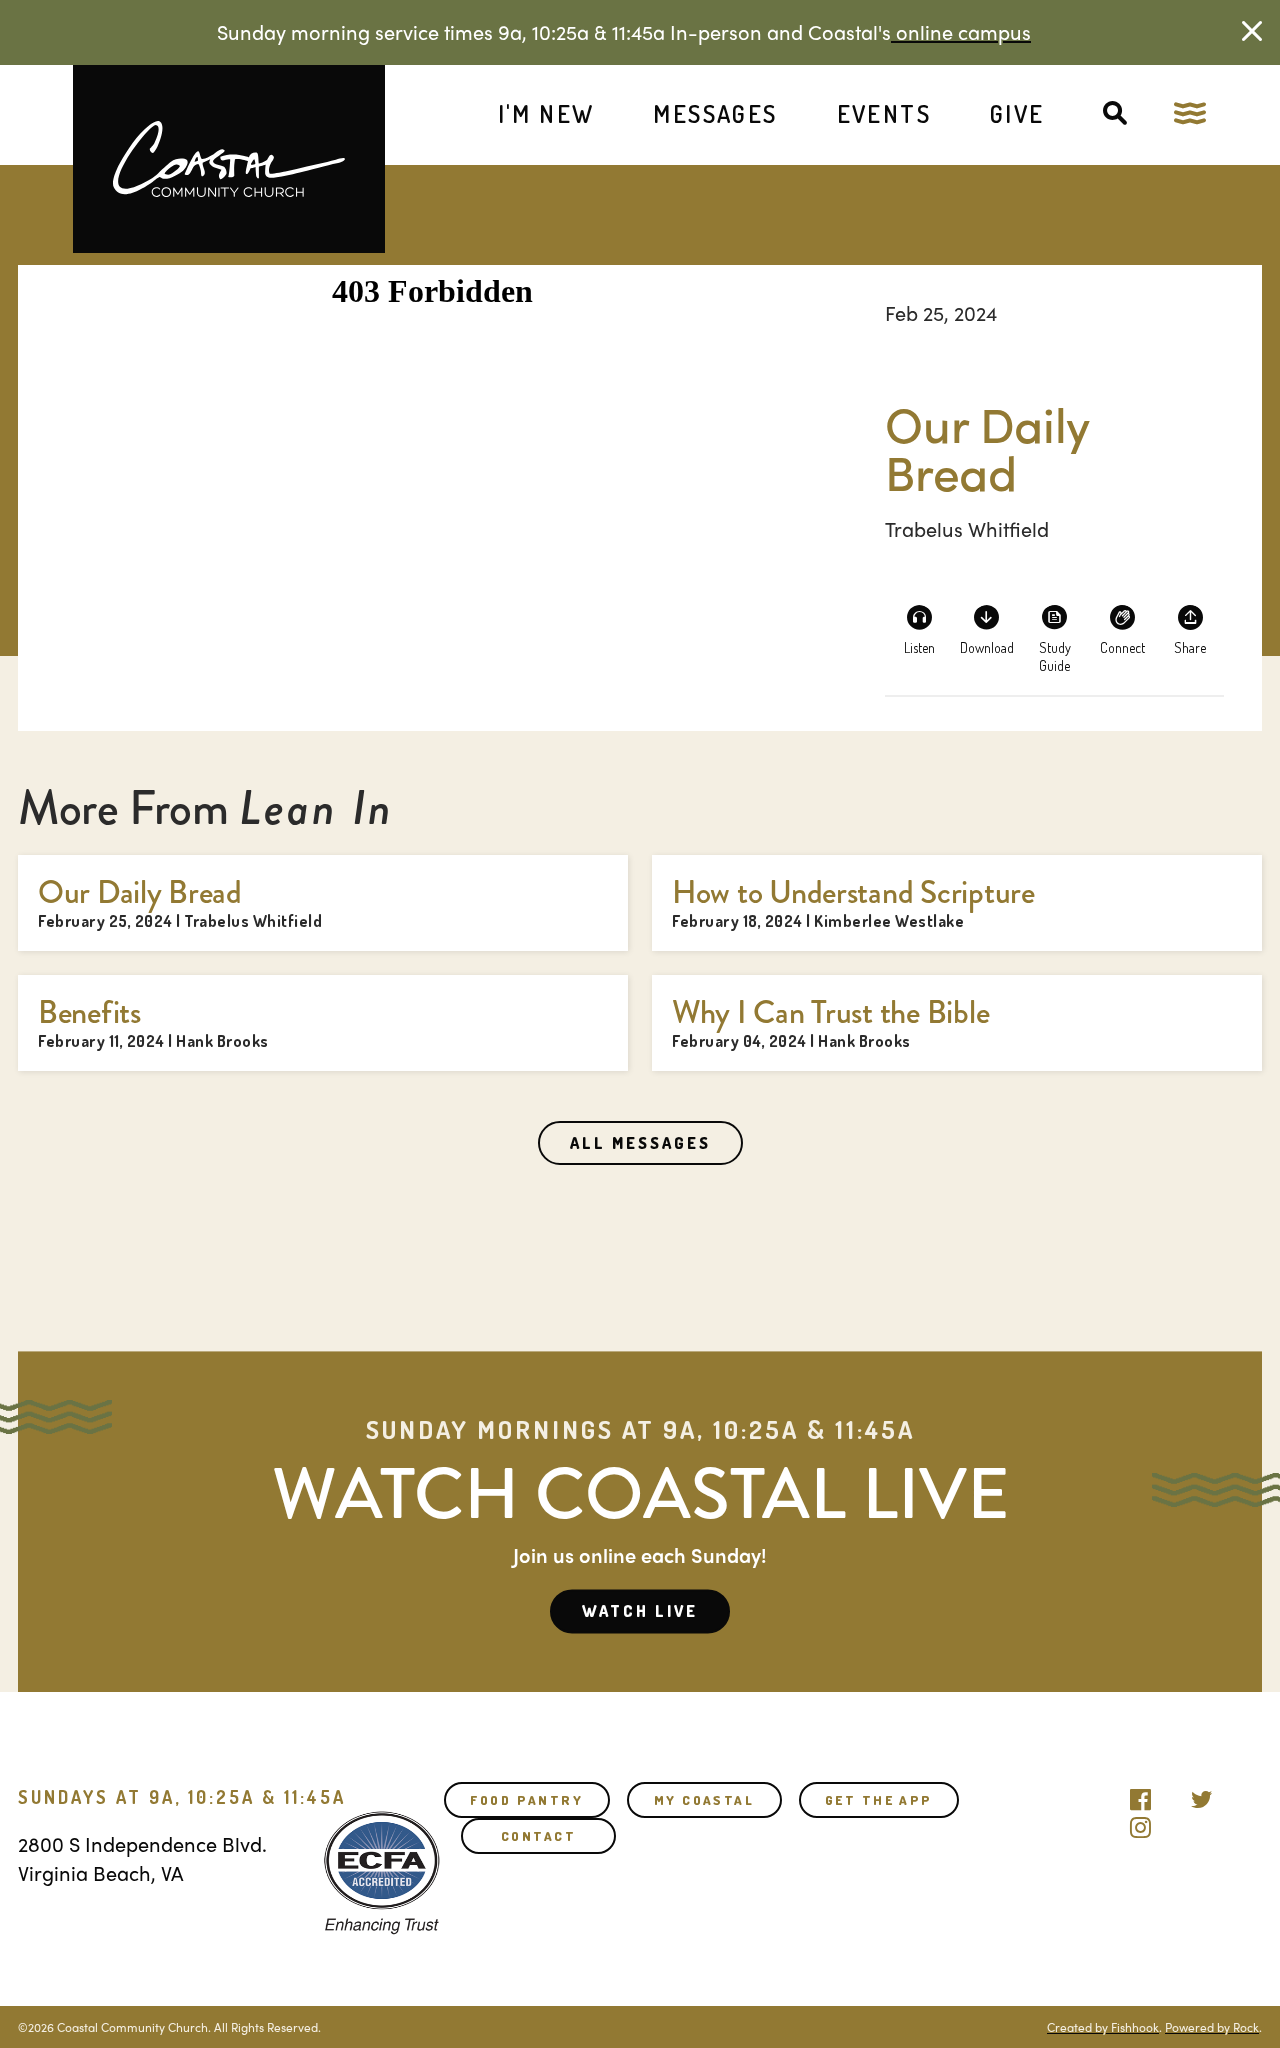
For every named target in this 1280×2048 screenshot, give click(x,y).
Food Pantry (526, 1800)
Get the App (879, 1800)
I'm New (546, 113)
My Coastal (704, 1800)
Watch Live (640, 1611)
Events (884, 113)
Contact (538, 1836)
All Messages (640, 1143)
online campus (961, 31)
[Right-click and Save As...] (987, 628)
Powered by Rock (1212, 2027)
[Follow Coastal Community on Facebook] (1140, 1795)
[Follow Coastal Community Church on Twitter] (1201, 1795)
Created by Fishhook (1103, 2027)
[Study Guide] (1055, 628)
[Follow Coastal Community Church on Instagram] (1140, 1823)
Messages (715, 113)
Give (1017, 113)
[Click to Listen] (919, 628)
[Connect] (1122, 628)
